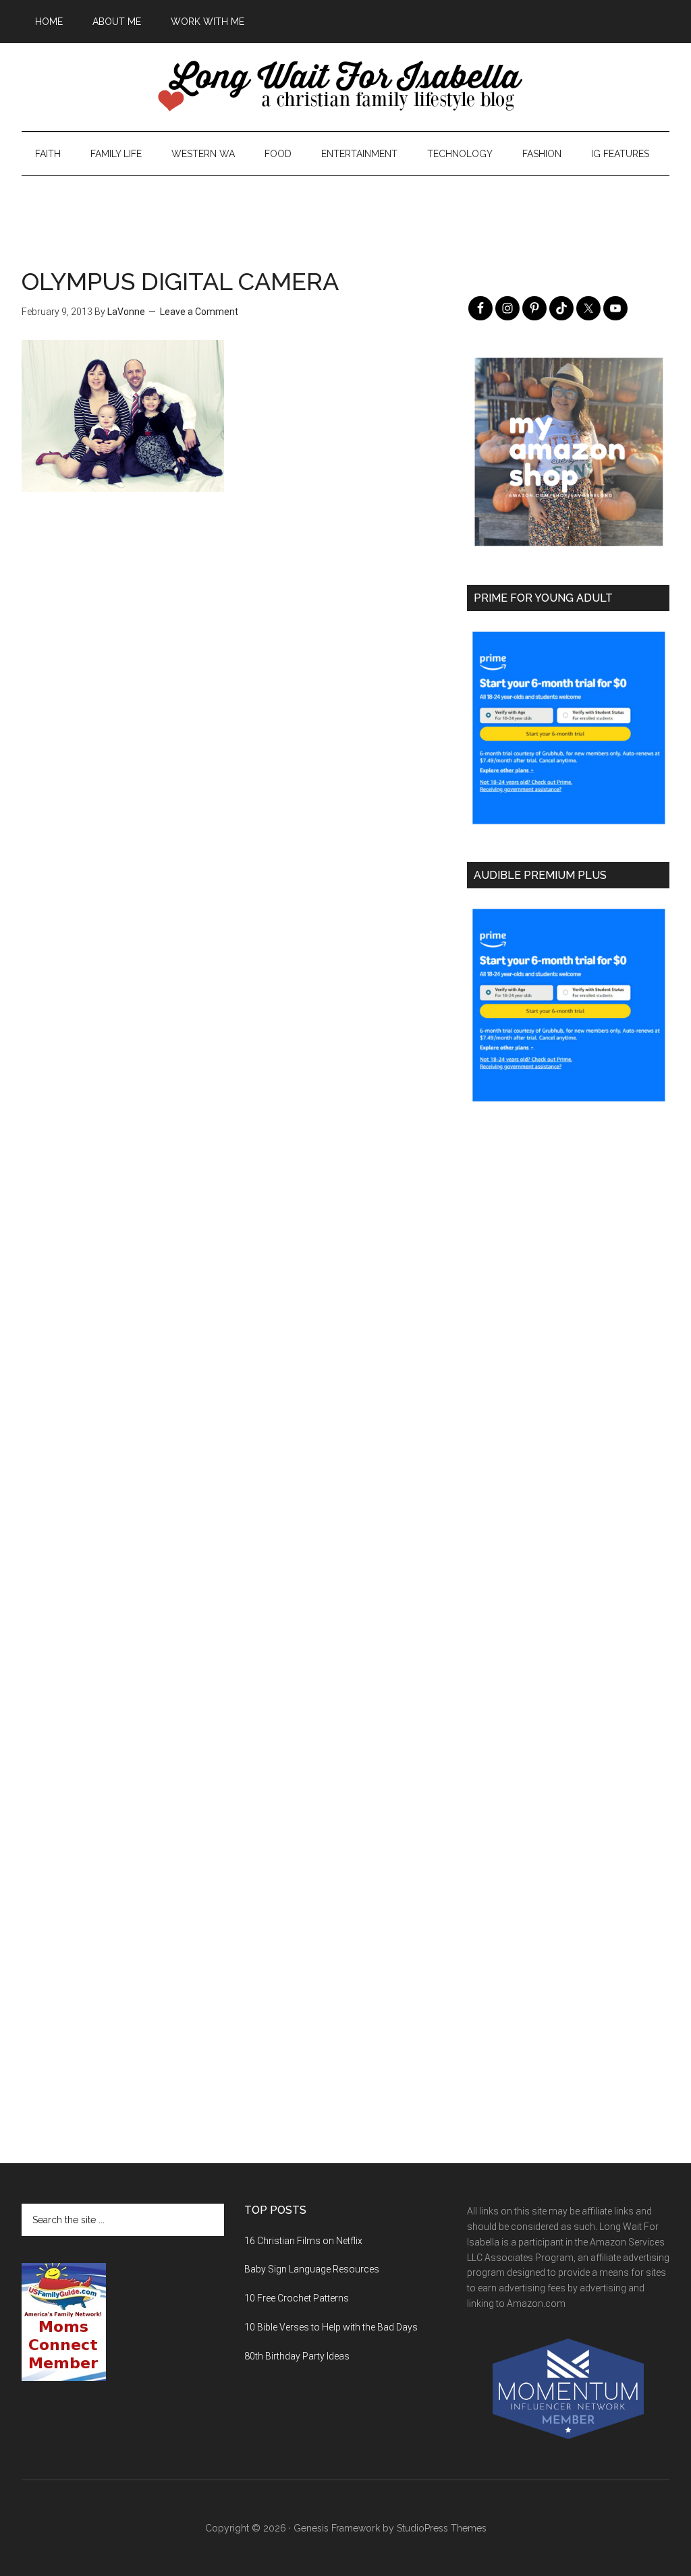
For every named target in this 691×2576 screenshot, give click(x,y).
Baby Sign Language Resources (312, 2269)
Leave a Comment (199, 312)
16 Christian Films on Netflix (303, 2241)
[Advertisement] (345, 206)
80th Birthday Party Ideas (297, 2356)
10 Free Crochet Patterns (297, 2298)
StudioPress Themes (442, 2528)
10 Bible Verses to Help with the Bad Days (331, 2327)
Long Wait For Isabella (345, 87)
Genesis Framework (337, 2528)
